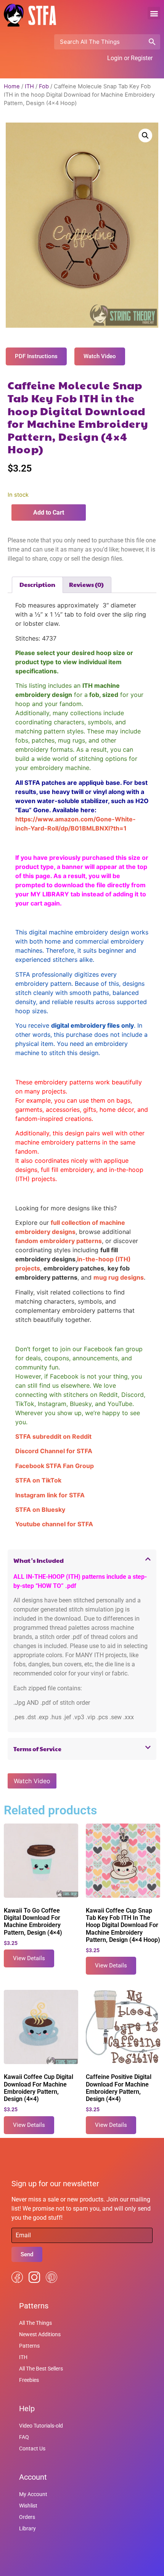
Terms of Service (37, 1749)
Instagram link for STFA (50, 1495)
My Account (33, 2494)
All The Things (35, 2323)
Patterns (29, 2346)
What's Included (39, 1560)
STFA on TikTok (38, 1480)
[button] (154, 13)
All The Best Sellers (41, 2369)
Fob (44, 86)
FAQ (24, 2437)
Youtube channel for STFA (54, 1524)
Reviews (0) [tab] (86, 584)
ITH (29, 86)
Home (12, 86)
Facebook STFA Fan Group (55, 1466)
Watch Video (32, 1781)
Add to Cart (49, 512)
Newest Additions (40, 2334)
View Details (29, 1958)
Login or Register (130, 58)
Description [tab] (37, 584)
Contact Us (32, 2448)
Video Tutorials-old (41, 2426)
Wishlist (28, 2506)
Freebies (29, 2380)
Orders (27, 2517)
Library (27, 2528)
